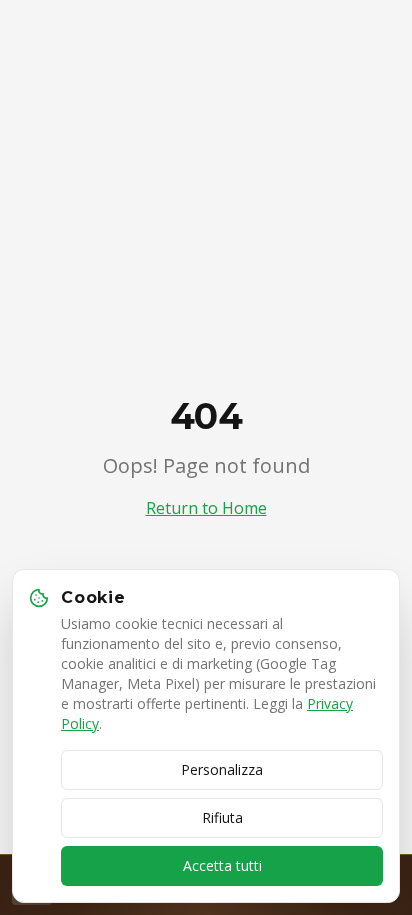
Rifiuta (222, 817)
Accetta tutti (222, 865)
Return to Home (206, 508)
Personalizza (222, 769)
